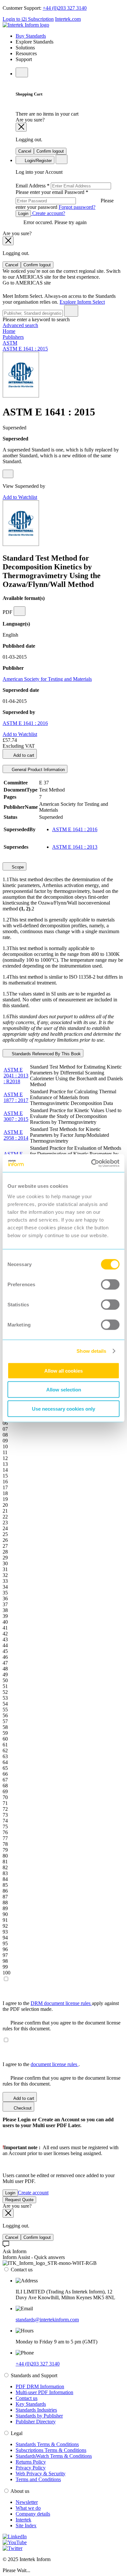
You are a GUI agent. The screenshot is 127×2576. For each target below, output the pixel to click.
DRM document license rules (61, 2003)
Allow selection (64, 1390)
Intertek (23, 2520)
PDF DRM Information (40, 2386)
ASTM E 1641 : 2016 (25, 723)
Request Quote (19, 2200)
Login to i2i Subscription (28, 19)
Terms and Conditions (38, 2479)
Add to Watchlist (20, 497)
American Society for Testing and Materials (47, 679)
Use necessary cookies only (63, 1409)
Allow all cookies (63, 1370)
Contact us (27, 2398)
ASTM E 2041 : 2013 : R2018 (16, 1076)
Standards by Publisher (39, 2416)
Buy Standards (31, 36)
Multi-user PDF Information (44, 2392)
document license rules (55, 2064)
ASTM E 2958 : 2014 (16, 1135)
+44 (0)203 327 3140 (65, 8)
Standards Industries (36, 2410)
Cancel (25, 151)
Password (65, 200)
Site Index (26, 2525)
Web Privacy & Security (41, 2474)
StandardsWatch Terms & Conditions (54, 2456)
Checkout (22, 2108)
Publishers (13, 337)
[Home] (26, 25)
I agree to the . (41, 2064)
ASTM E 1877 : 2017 (16, 1097)
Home (9, 331)
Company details (33, 2514)
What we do (28, 2508)
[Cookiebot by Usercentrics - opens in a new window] (91, 1163)
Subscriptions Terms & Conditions (51, 2450)
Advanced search (20, 325)
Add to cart (23, 755)
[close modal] (21, 127)
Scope (17, 867)
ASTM (10, 343)
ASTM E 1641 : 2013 (75, 847)
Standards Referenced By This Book (46, 1054)
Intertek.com (68, 19)
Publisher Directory (36, 2422)
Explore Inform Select (82, 302)
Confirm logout (50, 151)
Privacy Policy (31, 2468)
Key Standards (31, 2404)
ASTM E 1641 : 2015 (25, 349)
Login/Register (38, 161)
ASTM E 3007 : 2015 (16, 1116)
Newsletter (27, 2502)
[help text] (8, 474)
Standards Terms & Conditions (47, 2444)
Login (23, 214)
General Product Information (38, 770)
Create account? (48, 213)
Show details (91, 1351)
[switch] (110, 1284)
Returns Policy (31, 2462)
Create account (33, 2193)
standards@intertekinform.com (47, 2320)
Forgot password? (77, 207)
